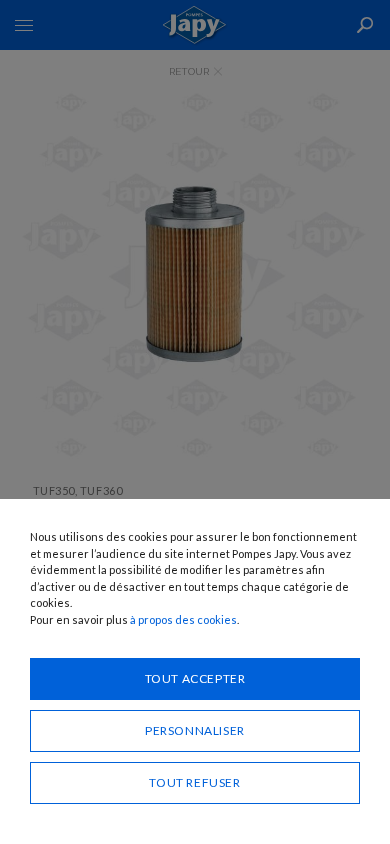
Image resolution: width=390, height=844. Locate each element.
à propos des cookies (183, 619)
